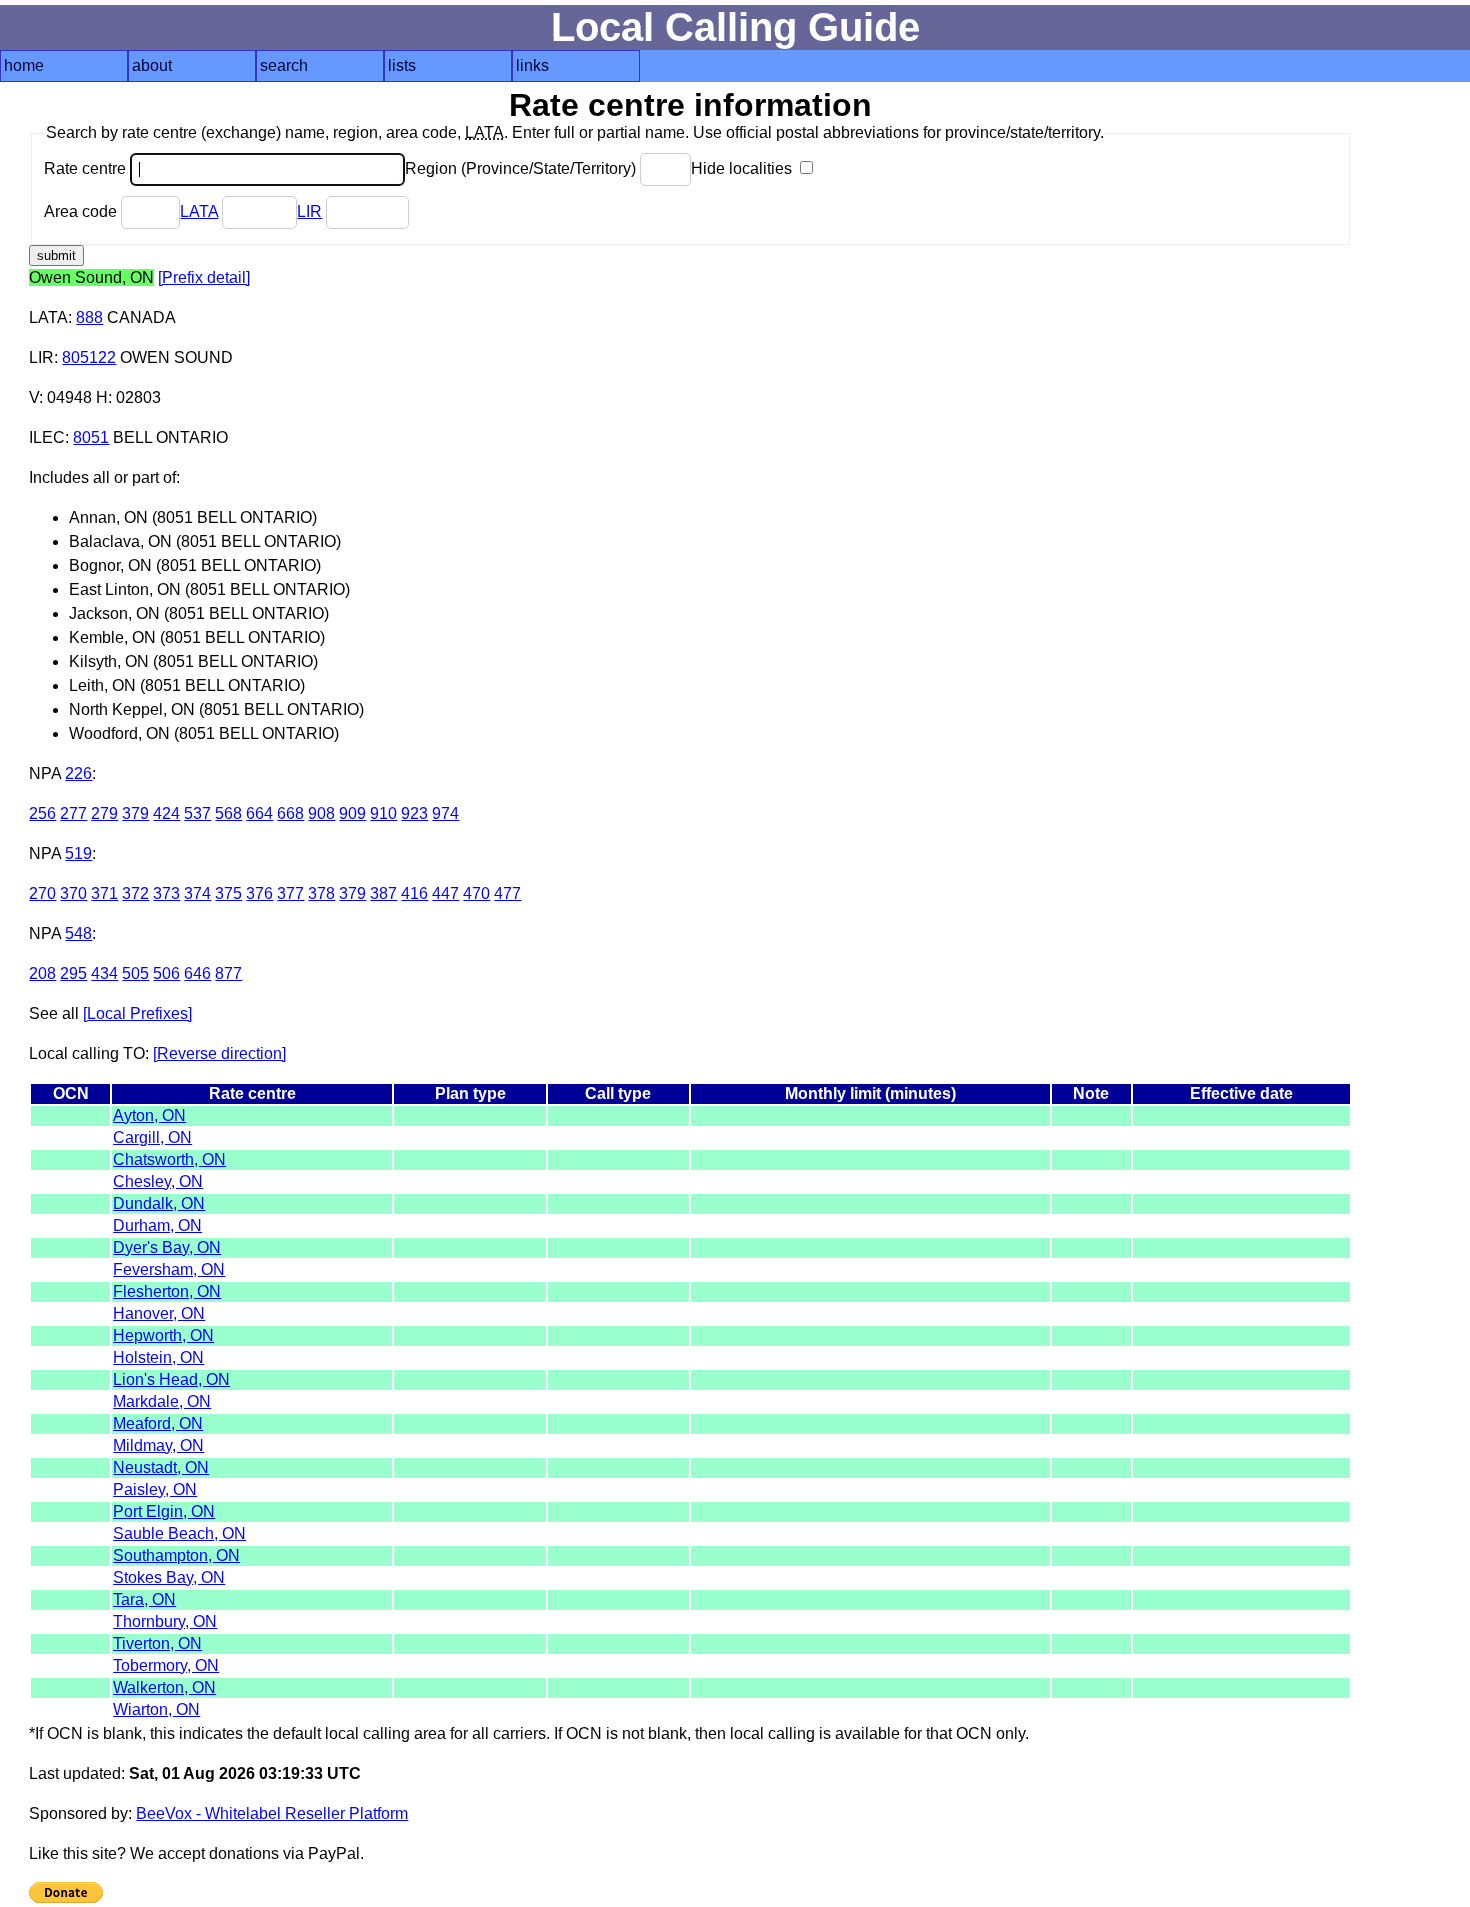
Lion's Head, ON (171, 1379)
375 (228, 893)
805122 (89, 357)
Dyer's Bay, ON (167, 1247)
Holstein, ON (158, 1357)
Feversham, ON (169, 1269)
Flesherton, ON (167, 1291)
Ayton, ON (149, 1115)
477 (507, 893)
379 (135, 813)
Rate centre (87, 168)
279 (104, 813)
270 (42, 893)
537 (197, 813)
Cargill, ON (152, 1137)
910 (383, 813)
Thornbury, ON (165, 1621)
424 (166, 813)
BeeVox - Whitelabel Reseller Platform (272, 1813)
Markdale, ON (162, 1401)
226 (78, 773)
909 (352, 813)
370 (73, 893)
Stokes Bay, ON (169, 1577)
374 (197, 893)
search (284, 65)
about (152, 65)
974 (445, 813)
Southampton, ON (176, 1555)
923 (414, 813)
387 (383, 893)
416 (414, 893)
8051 (91, 437)
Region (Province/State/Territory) (522, 168)
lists (402, 65)
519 (78, 853)
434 (104, 973)
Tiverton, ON (157, 1643)
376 (259, 893)
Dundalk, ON (159, 1203)
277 (73, 813)
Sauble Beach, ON (179, 1533)
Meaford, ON (158, 1423)
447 (445, 893)
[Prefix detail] (204, 277)
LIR (309, 211)
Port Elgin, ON (164, 1511)
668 (290, 813)
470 (476, 893)
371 (104, 893)
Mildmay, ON (158, 1445)
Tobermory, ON (166, 1665)
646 (197, 973)
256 (42, 813)
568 (228, 813)
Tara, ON (144, 1599)
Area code (82, 211)
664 (259, 813)
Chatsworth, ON (169, 1159)
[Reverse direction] (219, 1053)
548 (78, 933)
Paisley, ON (155, 1489)
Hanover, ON (159, 1313)
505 (135, 973)
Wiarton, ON (156, 1709)
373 (166, 893)
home (24, 65)
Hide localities (743, 168)
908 (321, 813)
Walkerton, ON (164, 1687)
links (532, 65)
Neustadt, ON (161, 1467)
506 (166, 973)
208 (42, 973)
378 (321, 893)
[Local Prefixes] (137, 1013)
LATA (199, 211)
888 (89, 317)
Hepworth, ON (163, 1335)
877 (228, 973)
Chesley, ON (158, 1181)
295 (73, 973)
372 (135, 893)
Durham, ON (157, 1225)
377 (290, 893)
